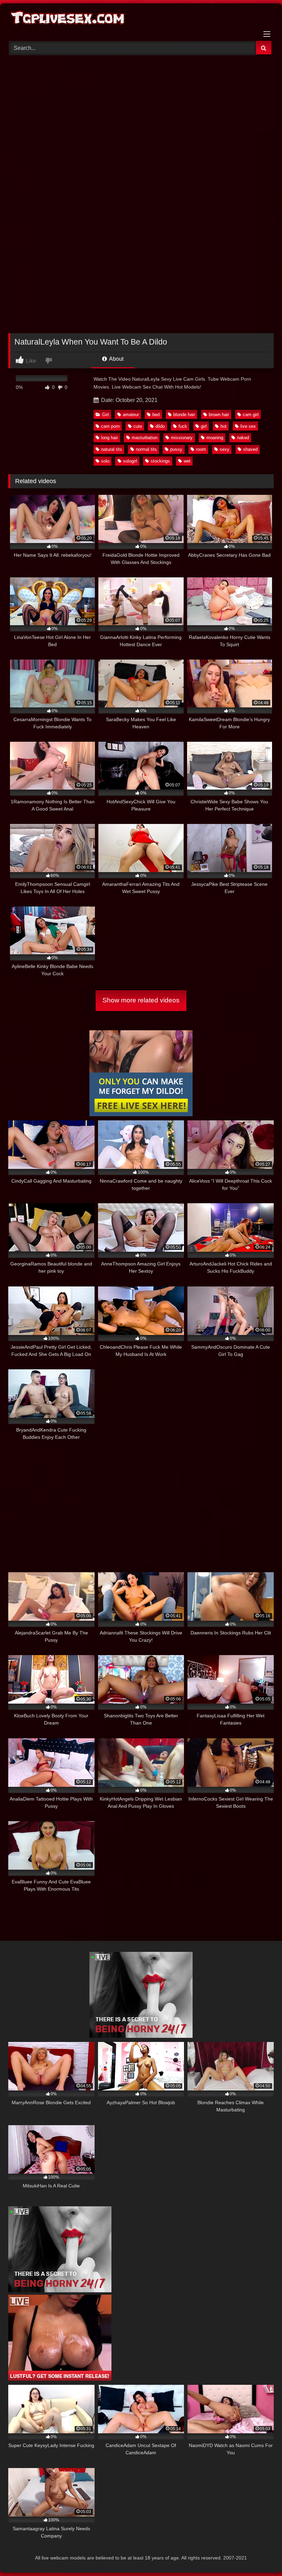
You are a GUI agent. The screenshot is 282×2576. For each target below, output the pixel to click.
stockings (160, 461)
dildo (160, 426)
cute (138, 426)
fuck (183, 426)
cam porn (110, 426)
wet (187, 461)
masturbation (145, 438)
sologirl (130, 461)
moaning (215, 438)
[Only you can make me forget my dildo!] (141, 1114)
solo (105, 461)
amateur (131, 415)
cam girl (251, 415)
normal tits (146, 449)
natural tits (112, 449)
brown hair (219, 415)
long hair (110, 438)
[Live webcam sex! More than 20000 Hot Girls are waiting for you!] (141, 2036)
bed (156, 415)
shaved (250, 449)
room (201, 449)
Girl (106, 415)
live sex (248, 426)
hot (224, 426)
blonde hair (184, 415)
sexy (225, 449)
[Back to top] (261, 2556)
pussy (176, 449)
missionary (182, 438)
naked (243, 438)
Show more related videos (141, 1000)
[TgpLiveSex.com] (141, 20)
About (116, 359)
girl (204, 426)
